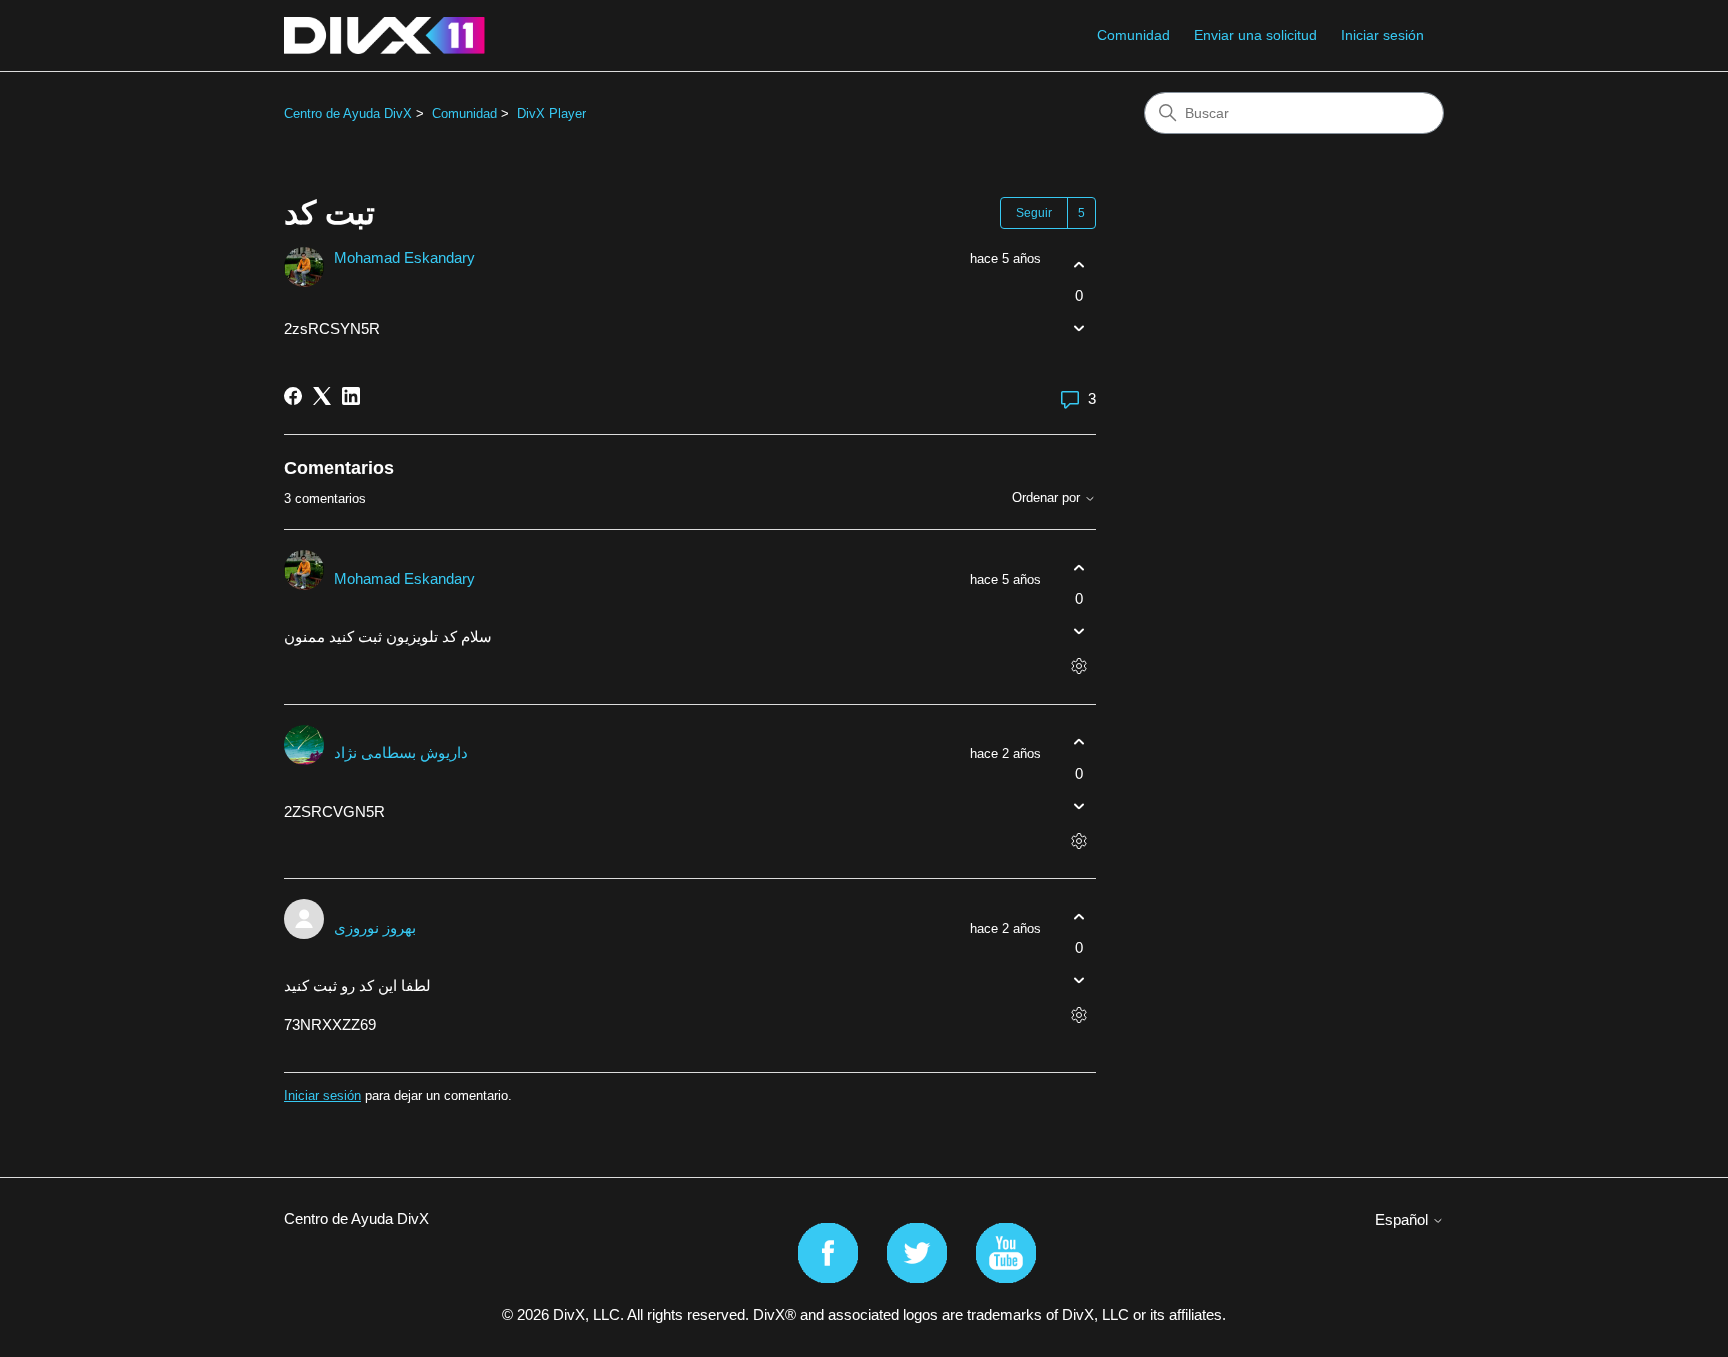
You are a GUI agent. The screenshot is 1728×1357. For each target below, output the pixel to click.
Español (1403, 1219)
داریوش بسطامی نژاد (401, 752)
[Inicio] (384, 35)
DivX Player (551, 113)
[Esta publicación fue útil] (1078, 264)
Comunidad (1133, 35)
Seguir (1034, 213)
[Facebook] (293, 396)
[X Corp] (322, 396)
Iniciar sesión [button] (1382, 35)
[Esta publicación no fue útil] (1078, 328)
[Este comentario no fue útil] (1078, 631)
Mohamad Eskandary (404, 257)
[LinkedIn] (351, 396)
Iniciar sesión (322, 1095)
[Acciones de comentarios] (1078, 666)
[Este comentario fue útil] (1078, 567)
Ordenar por (1048, 498)
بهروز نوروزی (375, 927)
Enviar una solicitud (1255, 35)
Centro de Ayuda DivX (348, 113)
